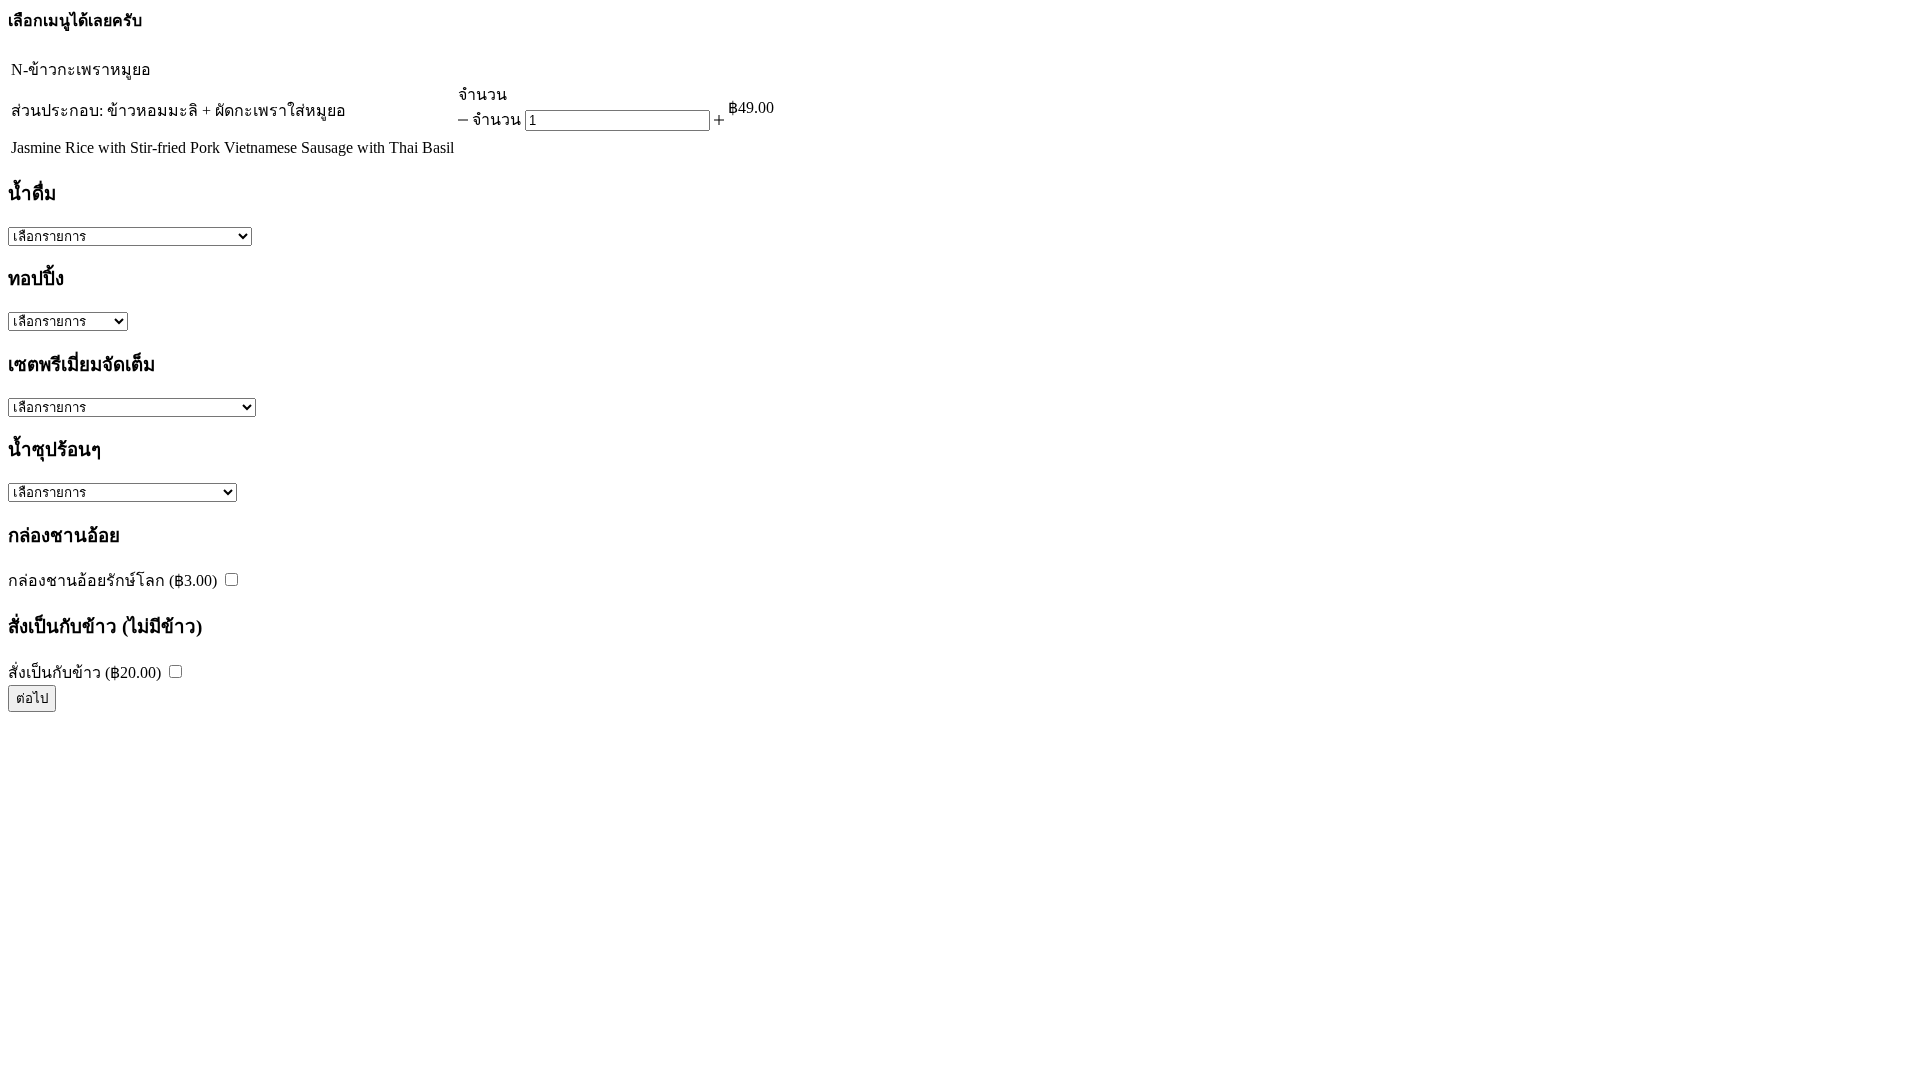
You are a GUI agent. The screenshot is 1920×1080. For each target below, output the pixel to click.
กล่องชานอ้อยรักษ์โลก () (114, 580)
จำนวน (496, 119)
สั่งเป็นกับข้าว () (86, 672)
